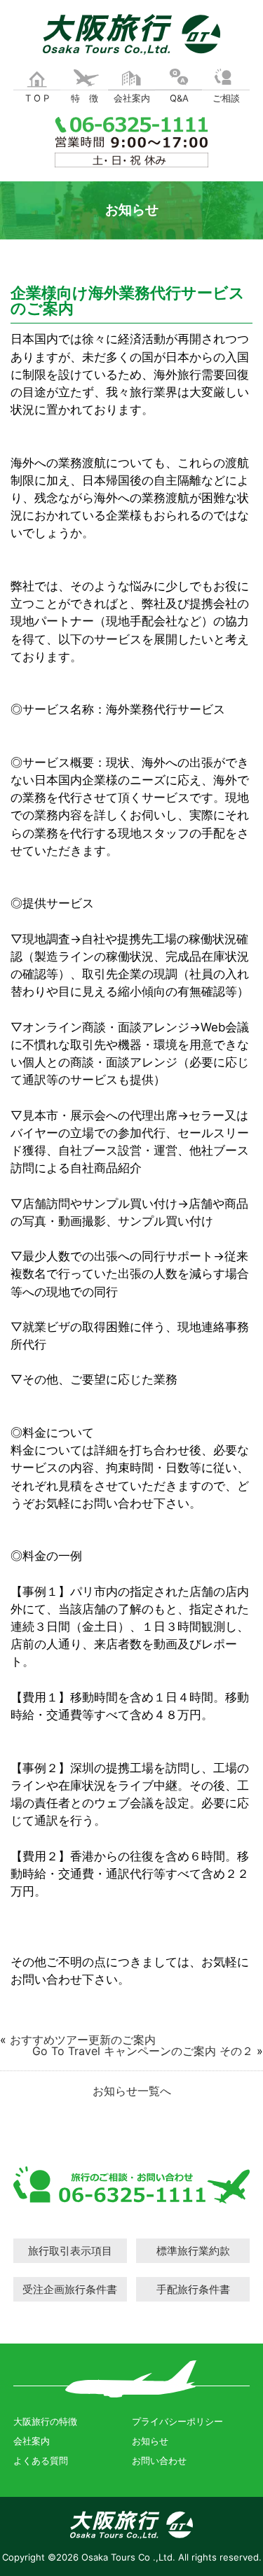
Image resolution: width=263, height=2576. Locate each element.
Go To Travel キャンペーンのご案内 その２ (143, 2051)
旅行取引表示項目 (70, 2251)
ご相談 (226, 98)
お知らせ (150, 2441)
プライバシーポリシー (177, 2421)
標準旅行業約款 (193, 2251)
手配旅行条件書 (193, 2289)
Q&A (179, 98)
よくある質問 (41, 2460)
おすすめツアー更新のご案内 (83, 2040)
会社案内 (132, 98)
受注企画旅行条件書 (70, 2289)
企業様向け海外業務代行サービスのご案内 (128, 300)
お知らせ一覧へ (132, 2091)
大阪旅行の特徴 (45, 2421)
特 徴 (85, 98)
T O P (37, 98)
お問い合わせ (159, 2460)
